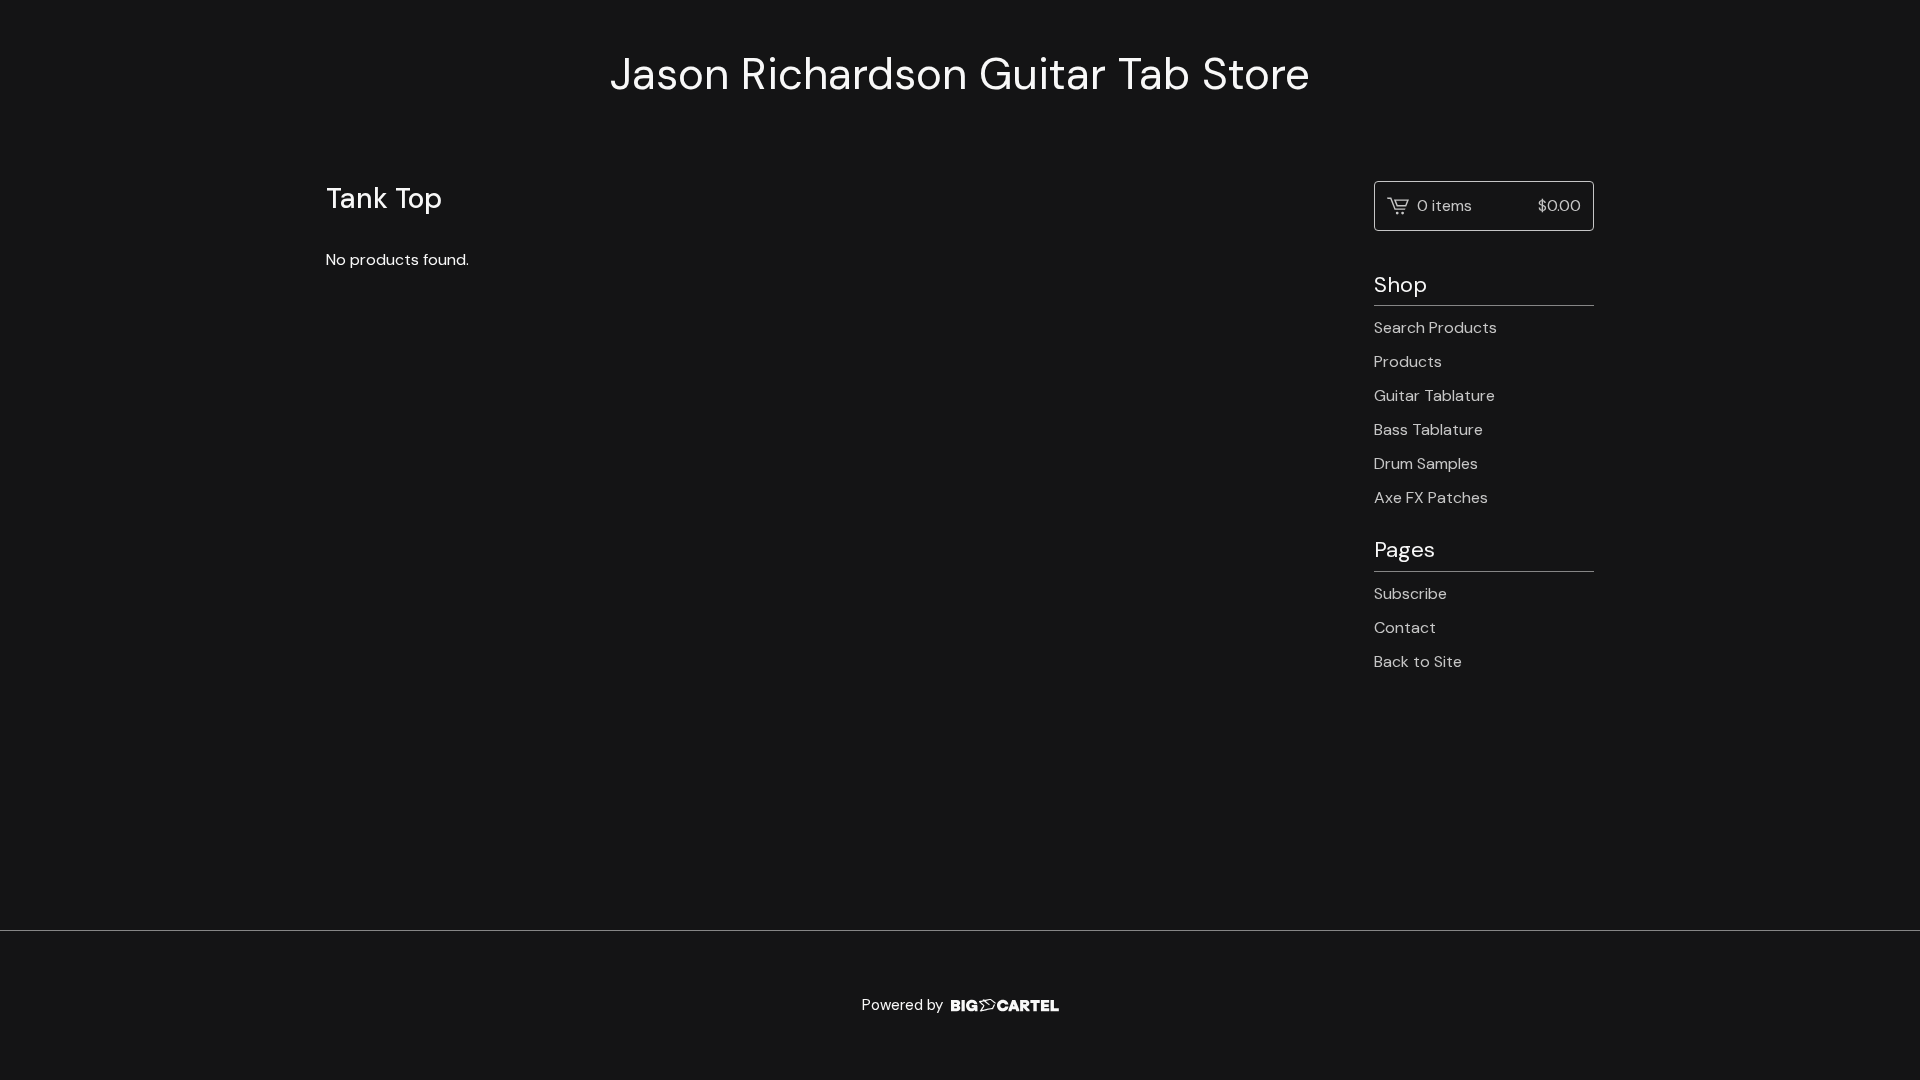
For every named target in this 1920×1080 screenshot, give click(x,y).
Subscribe (1410, 593)
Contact (1405, 627)
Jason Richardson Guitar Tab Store (960, 74)
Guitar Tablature (1434, 395)
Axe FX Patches (1431, 497)
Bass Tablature (1428, 429)
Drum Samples (1426, 463)
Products (1408, 361)
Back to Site (1418, 661)
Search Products (1435, 327)
